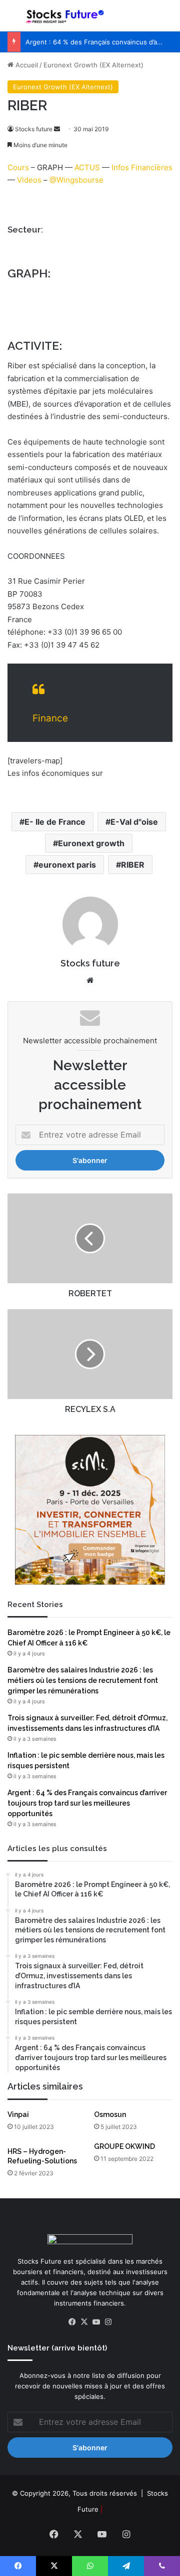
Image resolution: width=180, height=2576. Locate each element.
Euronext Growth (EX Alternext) (93, 65)
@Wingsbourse (76, 180)
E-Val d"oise (134, 822)
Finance (50, 718)
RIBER (133, 865)
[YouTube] (96, 2322)
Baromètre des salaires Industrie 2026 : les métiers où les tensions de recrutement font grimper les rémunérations (83, 1680)
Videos (29, 180)
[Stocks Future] (65, 16)
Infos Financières (142, 167)
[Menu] (12, 20)
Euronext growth (91, 843)
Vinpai (18, 2114)
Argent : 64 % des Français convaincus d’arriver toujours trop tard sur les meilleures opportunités (87, 1803)
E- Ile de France (55, 822)
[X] (84, 2322)
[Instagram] (108, 2322)
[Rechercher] (167, 20)
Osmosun (110, 2114)
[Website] (90, 980)
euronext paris (67, 865)
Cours (18, 167)
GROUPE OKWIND (124, 2146)
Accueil (26, 65)
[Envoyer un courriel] (57, 129)
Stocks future (34, 129)
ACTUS (87, 167)
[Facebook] (72, 2322)
